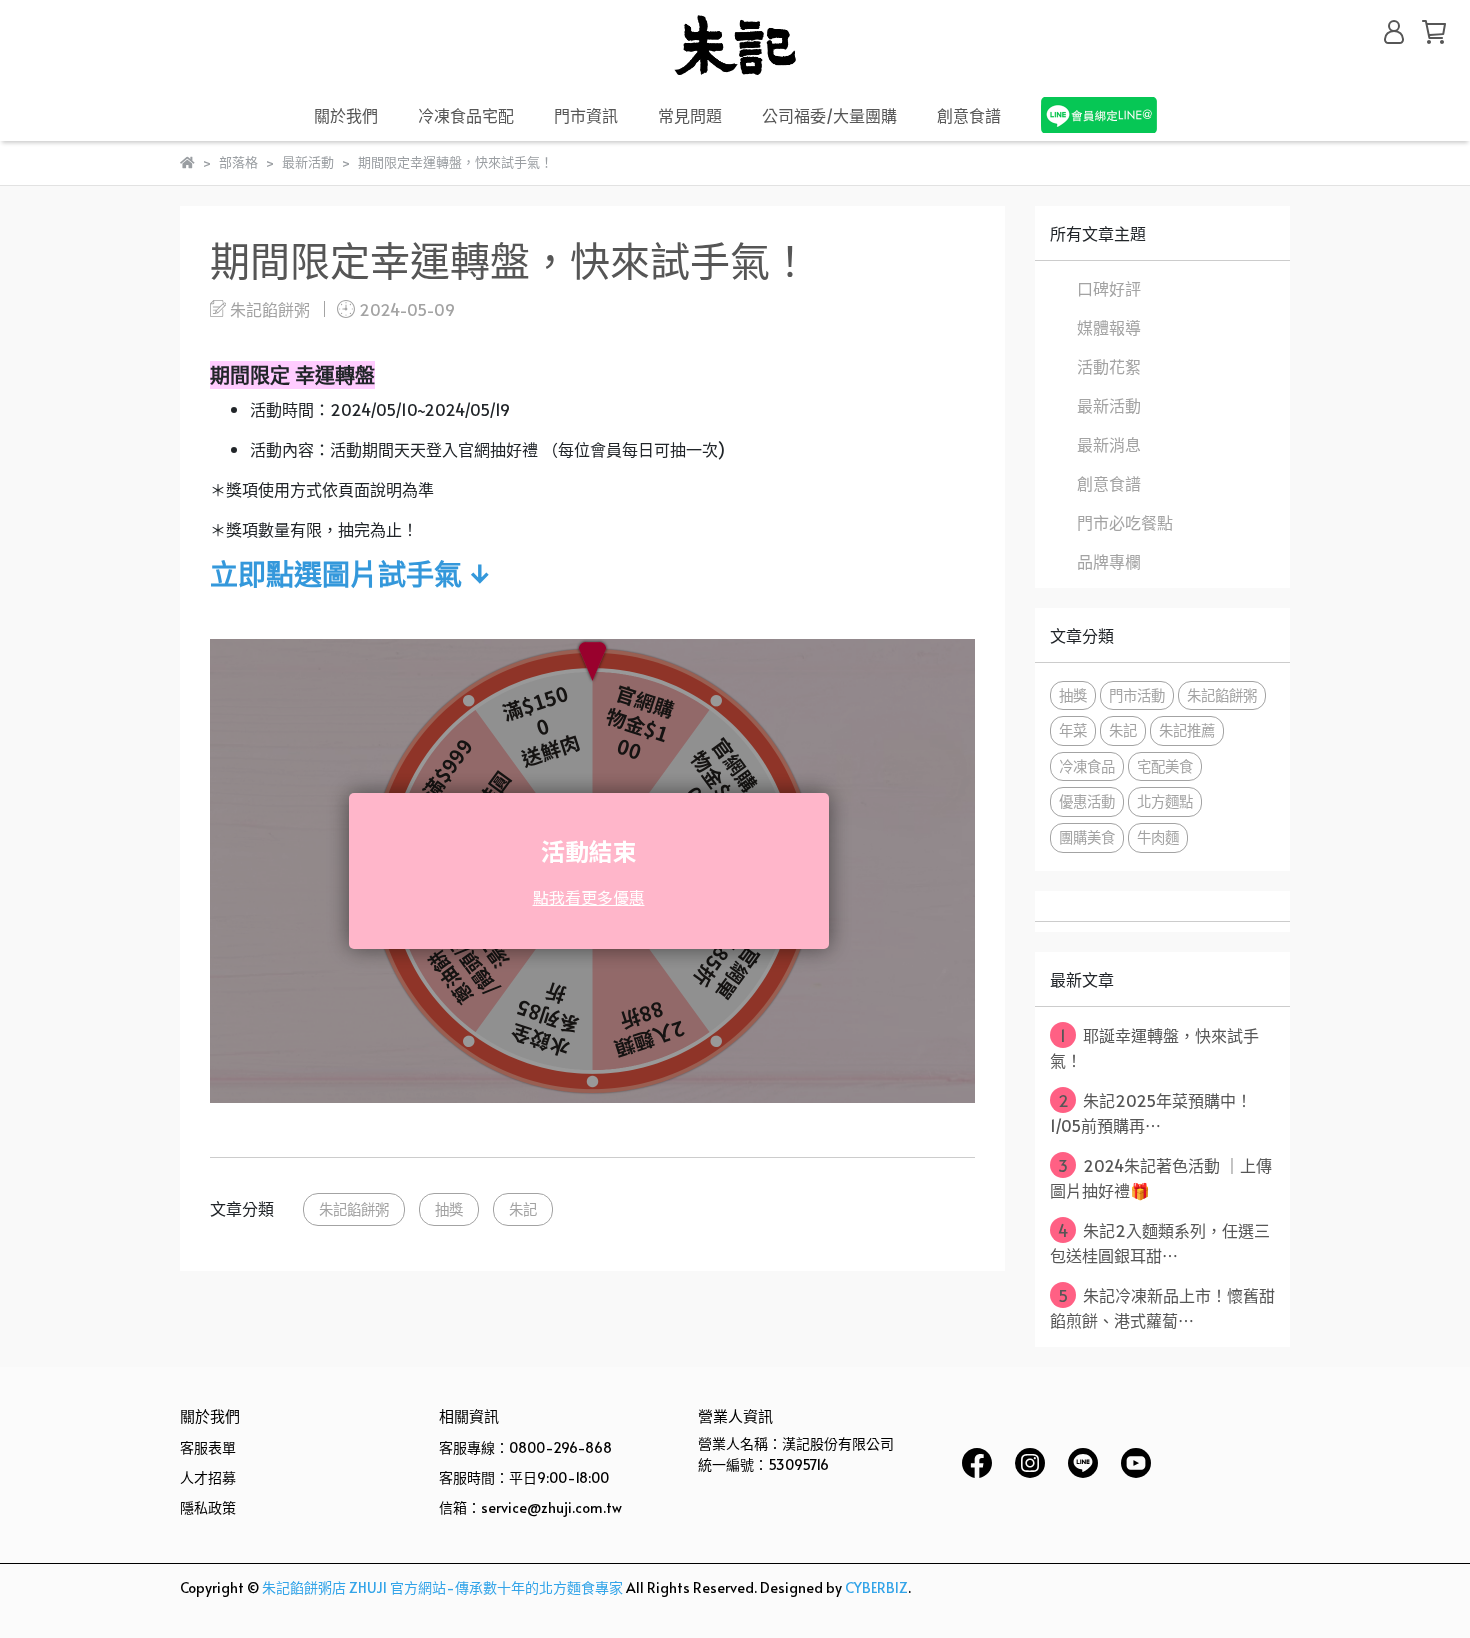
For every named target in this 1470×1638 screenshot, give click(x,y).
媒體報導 (1109, 327)
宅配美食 (1165, 766)
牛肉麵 (1158, 837)
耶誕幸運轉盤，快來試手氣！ (1154, 1047)
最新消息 (1109, 444)
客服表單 (208, 1447)
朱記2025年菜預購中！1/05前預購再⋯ (1151, 1112)
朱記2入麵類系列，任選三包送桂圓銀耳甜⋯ (1160, 1242)
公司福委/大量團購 (829, 115)
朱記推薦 (1187, 730)
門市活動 (1137, 695)
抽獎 (449, 1209)
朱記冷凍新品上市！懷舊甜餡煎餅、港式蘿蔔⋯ (1162, 1307)
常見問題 (690, 115)
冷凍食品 (1087, 766)
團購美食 (1087, 837)
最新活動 (1109, 405)
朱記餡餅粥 (354, 1209)
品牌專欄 (1109, 561)
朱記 (523, 1209)
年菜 (1073, 730)
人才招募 (208, 1477)
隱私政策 (208, 1507)
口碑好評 (1109, 288)
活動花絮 (1109, 366)
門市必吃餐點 (1125, 522)
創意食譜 (969, 115)
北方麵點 (1165, 801)
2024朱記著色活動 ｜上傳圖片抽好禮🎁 (1161, 1177)
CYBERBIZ (876, 1587)
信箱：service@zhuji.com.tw (530, 1507)
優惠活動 (1087, 801)
